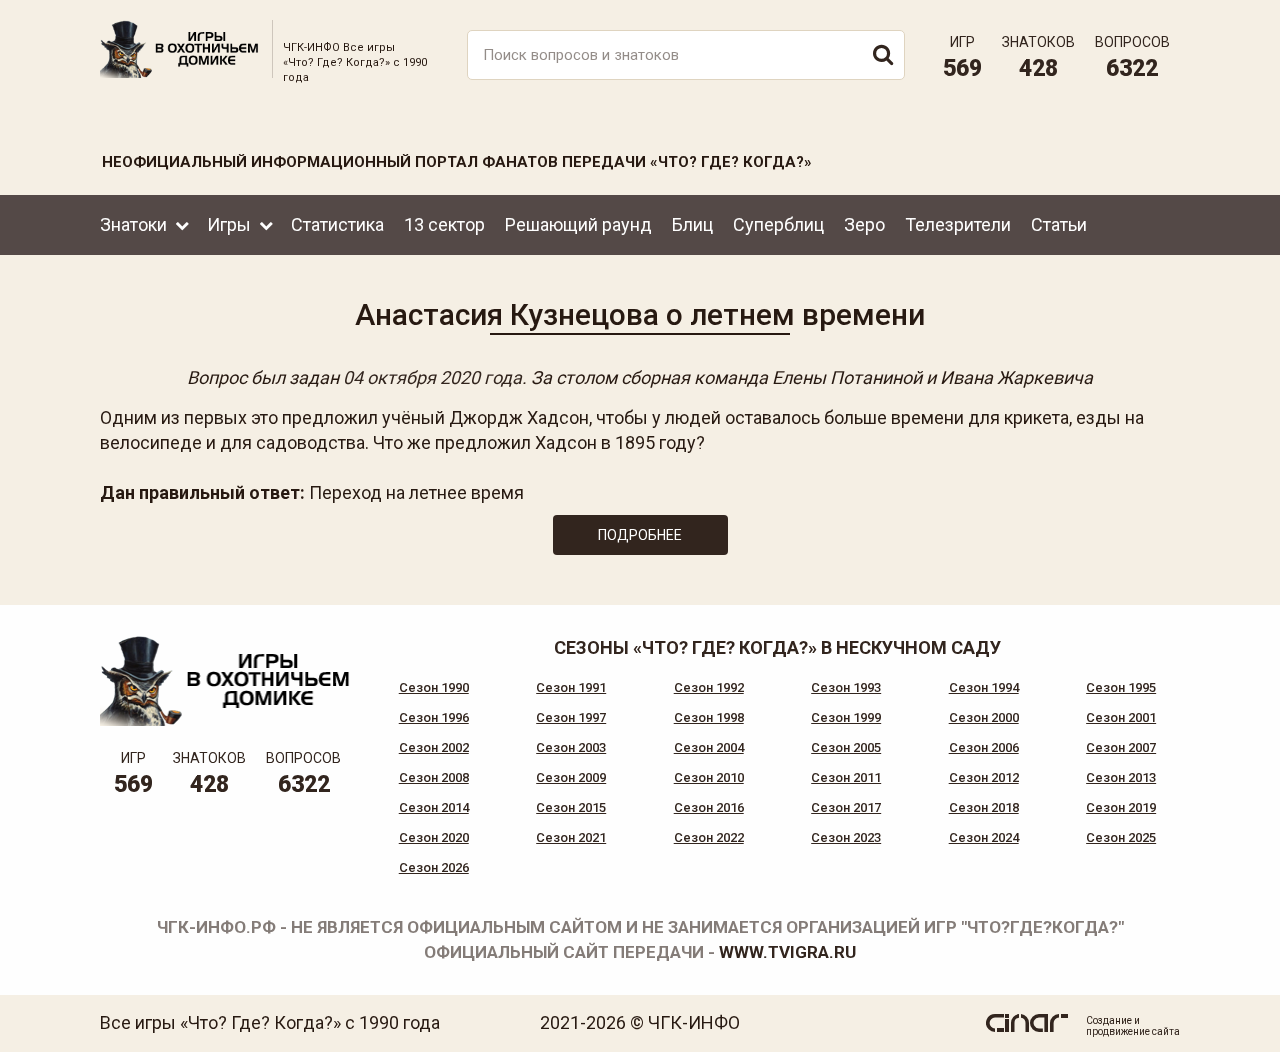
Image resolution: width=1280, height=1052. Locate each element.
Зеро (864, 224)
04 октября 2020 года (432, 377)
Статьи (1059, 224)
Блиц (692, 224)
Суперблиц (778, 224)
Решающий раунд (578, 224)
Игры (229, 224)
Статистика (337, 224)
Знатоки (133, 224)
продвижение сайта (1133, 1031)
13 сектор (444, 224)
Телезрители (958, 224)
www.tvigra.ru (787, 952)
